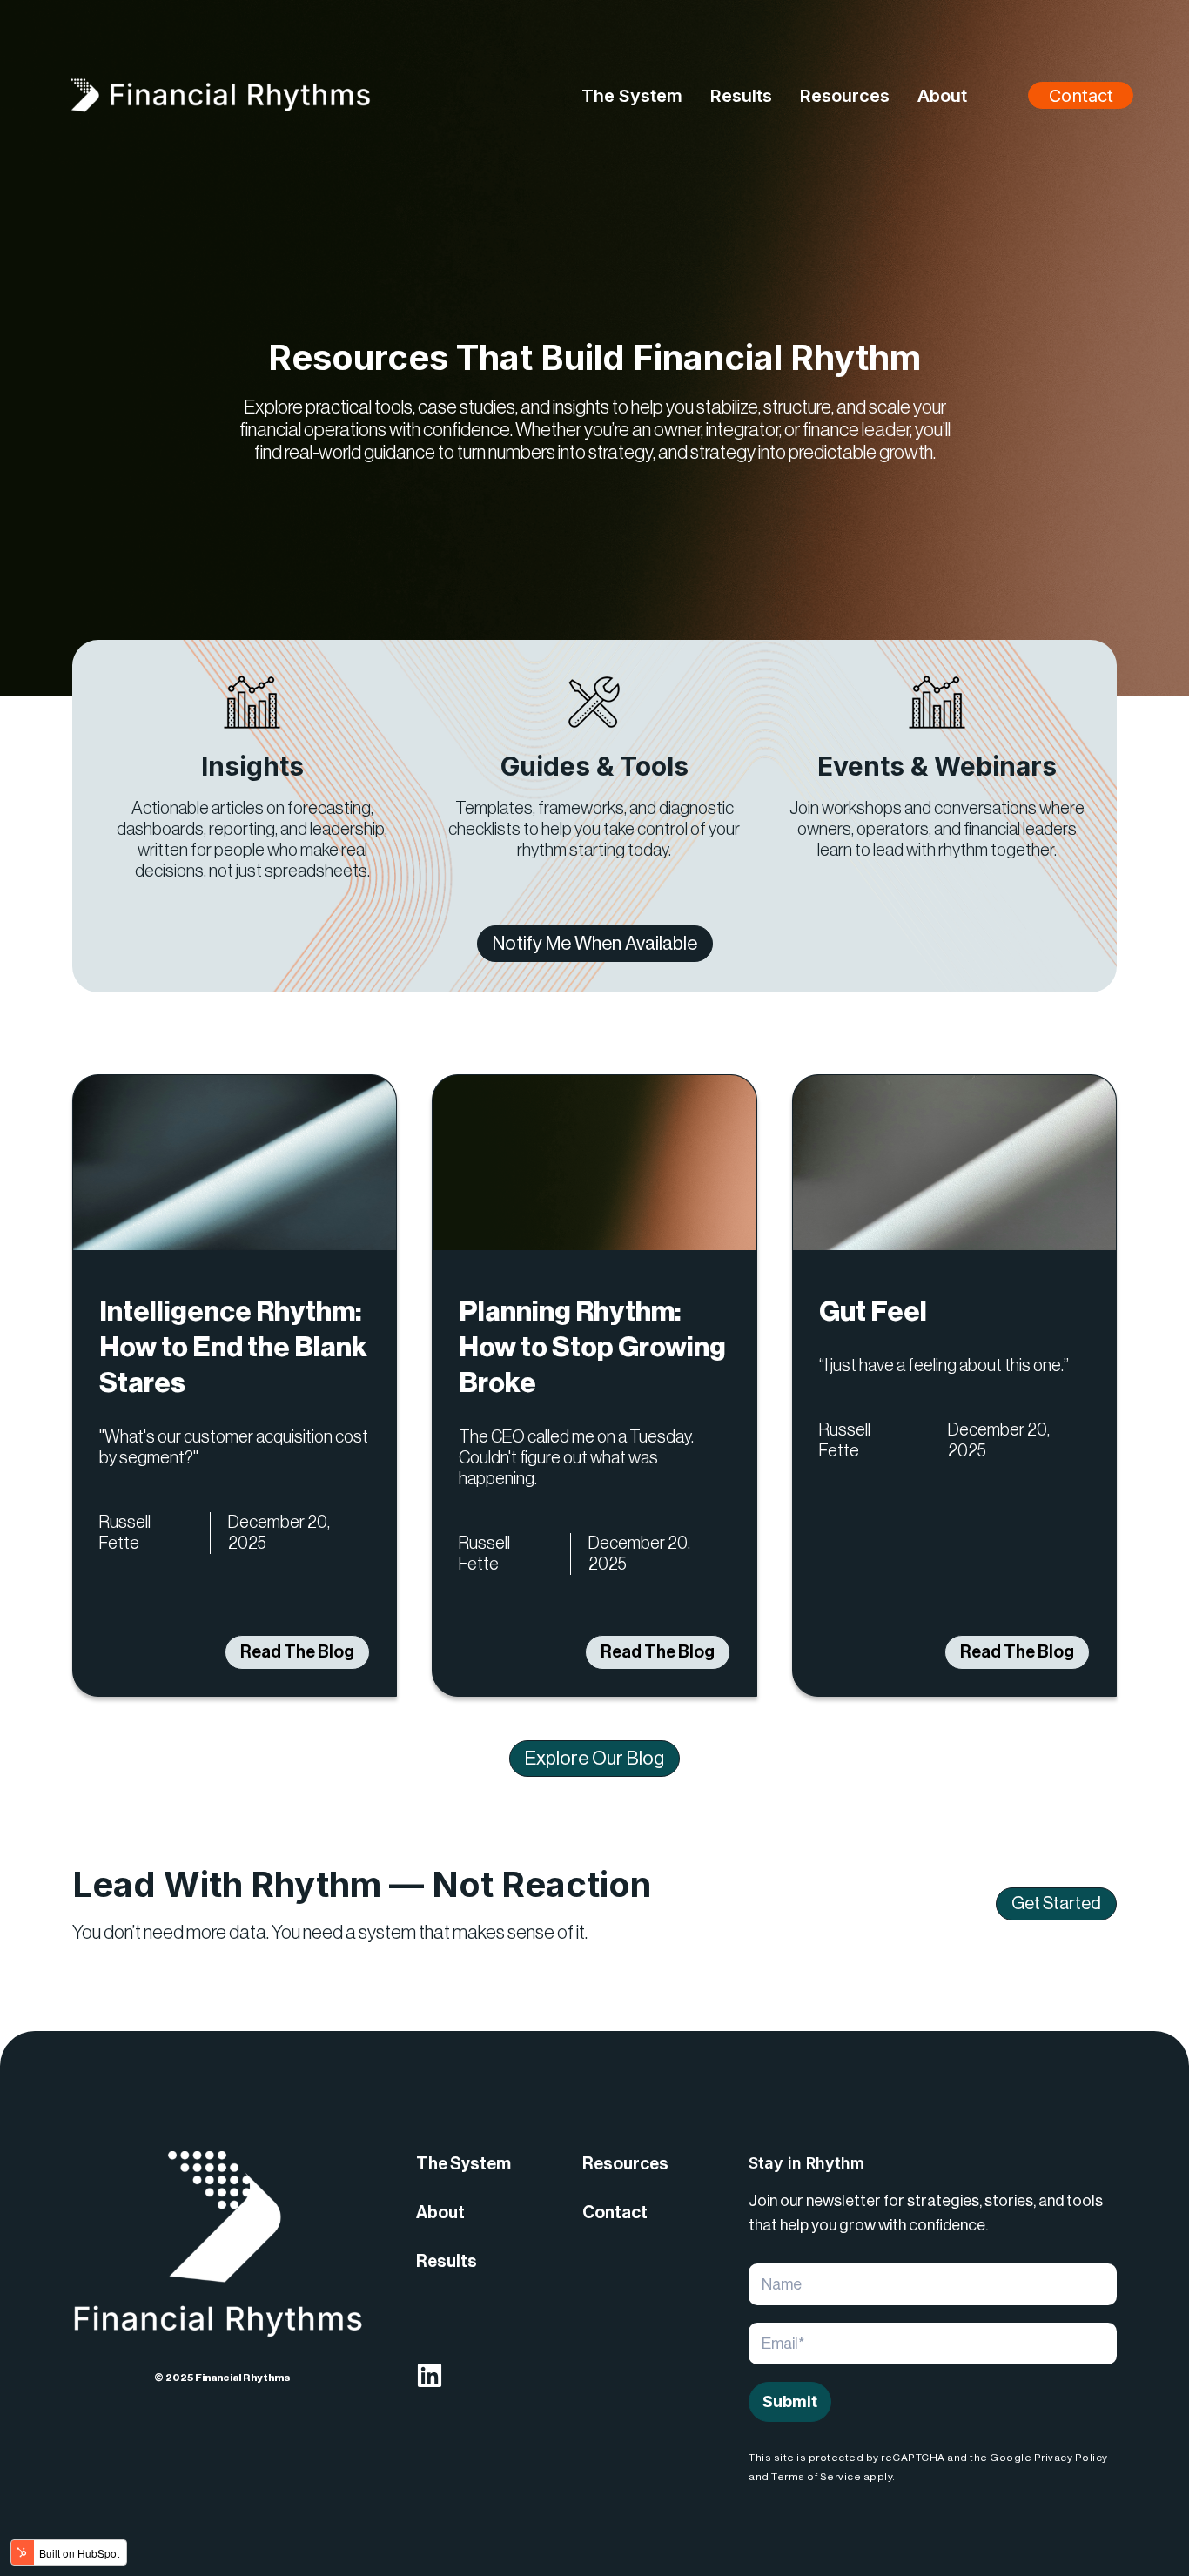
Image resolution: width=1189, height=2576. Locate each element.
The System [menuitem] (632, 96)
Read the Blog (297, 1652)
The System (464, 2164)
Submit (790, 2401)
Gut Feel (873, 1312)
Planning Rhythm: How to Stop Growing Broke (592, 1348)
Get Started (1056, 1904)
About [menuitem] (942, 96)
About (440, 2213)
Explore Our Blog (594, 1759)
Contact (1081, 96)
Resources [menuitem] (845, 96)
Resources (625, 2164)
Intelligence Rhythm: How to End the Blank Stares (233, 1348)
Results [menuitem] (741, 96)
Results (447, 2262)
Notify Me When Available (595, 944)
